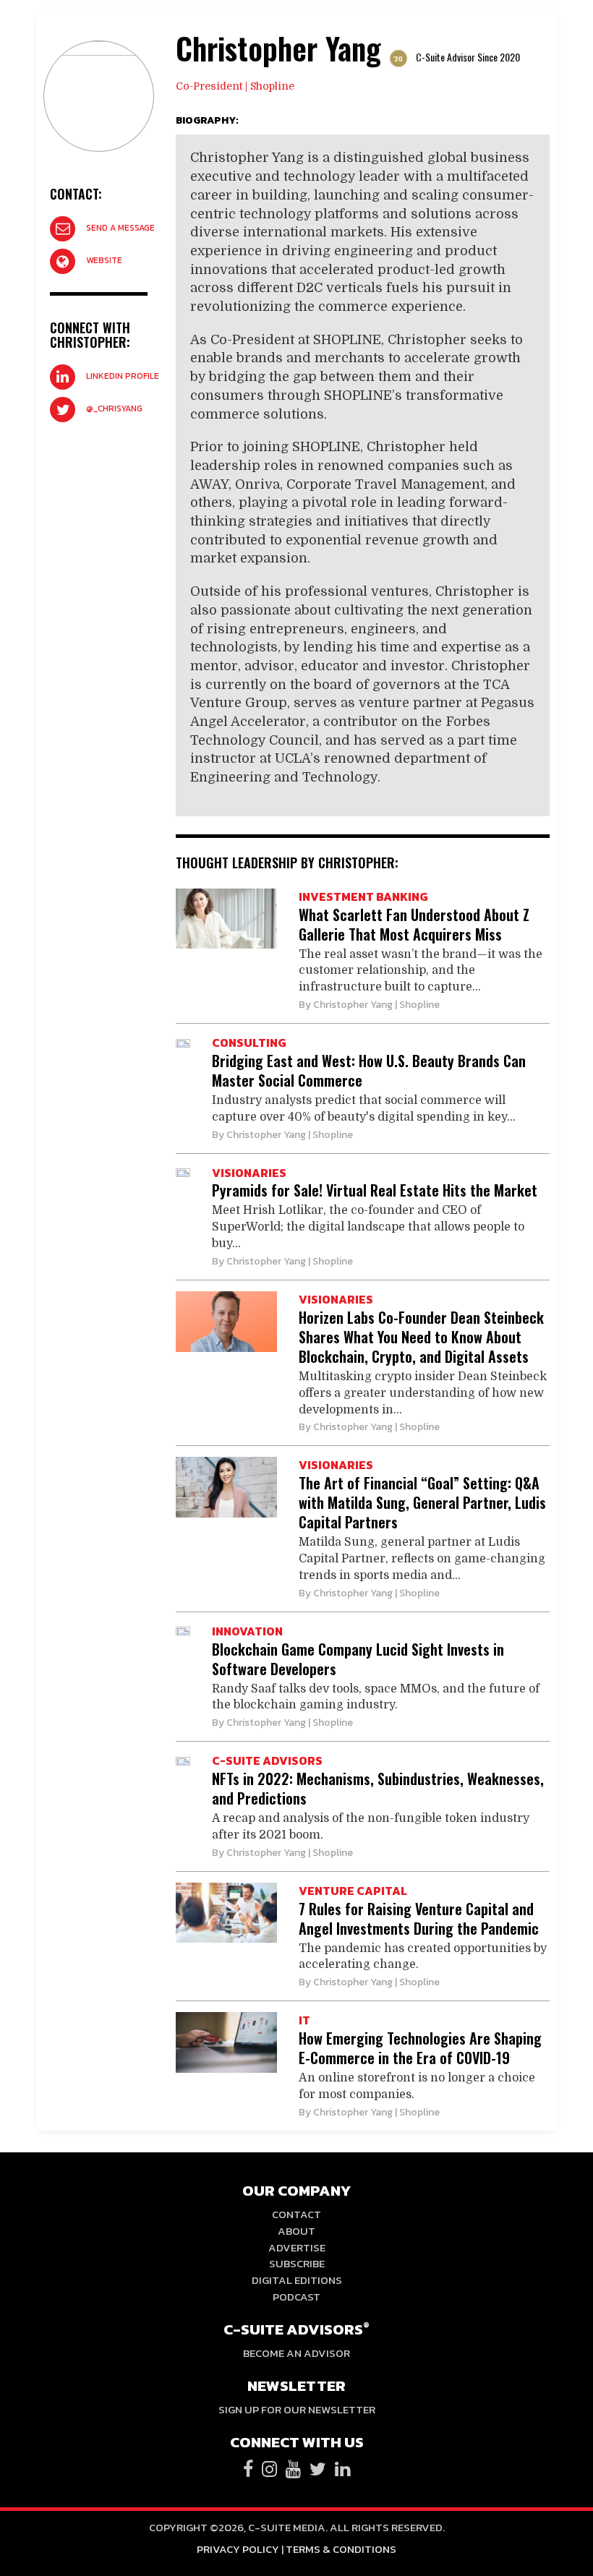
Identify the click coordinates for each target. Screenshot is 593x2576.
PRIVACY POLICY (238, 2549)
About (296, 2231)
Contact (296, 2214)
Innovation (247, 1631)
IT (304, 2020)
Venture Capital (353, 1891)
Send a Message (120, 228)
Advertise (297, 2247)
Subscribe (297, 2263)
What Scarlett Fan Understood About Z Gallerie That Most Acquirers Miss (414, 924)
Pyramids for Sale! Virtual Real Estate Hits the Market (375, 1190)
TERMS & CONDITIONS (341, 2549)
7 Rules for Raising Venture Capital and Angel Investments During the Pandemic (419, 1918)
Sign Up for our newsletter (297, 2409)
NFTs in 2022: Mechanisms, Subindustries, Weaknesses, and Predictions (378, 1788)
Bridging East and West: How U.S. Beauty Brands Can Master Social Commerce (369, 1070)
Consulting (249, 1043)
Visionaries (249, 1173)
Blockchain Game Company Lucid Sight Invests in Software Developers (358, 1659)
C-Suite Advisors (267, 1760)
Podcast (296, 2297)
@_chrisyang (114, 408)
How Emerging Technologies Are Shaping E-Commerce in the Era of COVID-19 (420, 2048)
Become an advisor (296, 2353)
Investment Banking (363, 897)
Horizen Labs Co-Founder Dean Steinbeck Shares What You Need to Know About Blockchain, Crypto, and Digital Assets (421, 1337)
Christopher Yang (353, 1005)
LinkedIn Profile (123, 376)
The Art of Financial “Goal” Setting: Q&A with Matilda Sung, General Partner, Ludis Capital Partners (422, 1502)
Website (104, 260)
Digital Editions (297, 2280)
